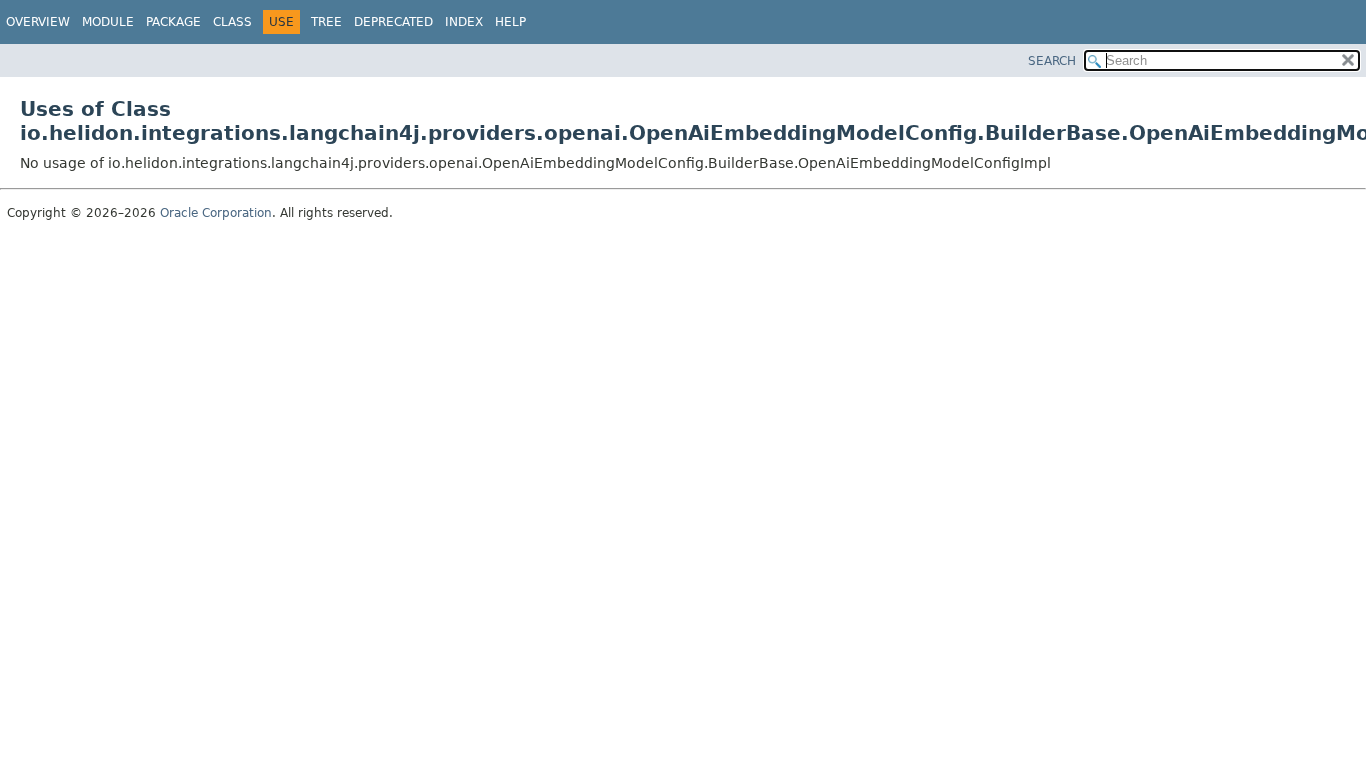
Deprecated (393, 22)
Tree (326, 22)
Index (464, 22)
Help (510, 22)
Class (232, 22)
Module (108, 22)
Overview (38, 22)
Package (173, 22)
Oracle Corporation (216, 213)
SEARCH (1052, 61)
